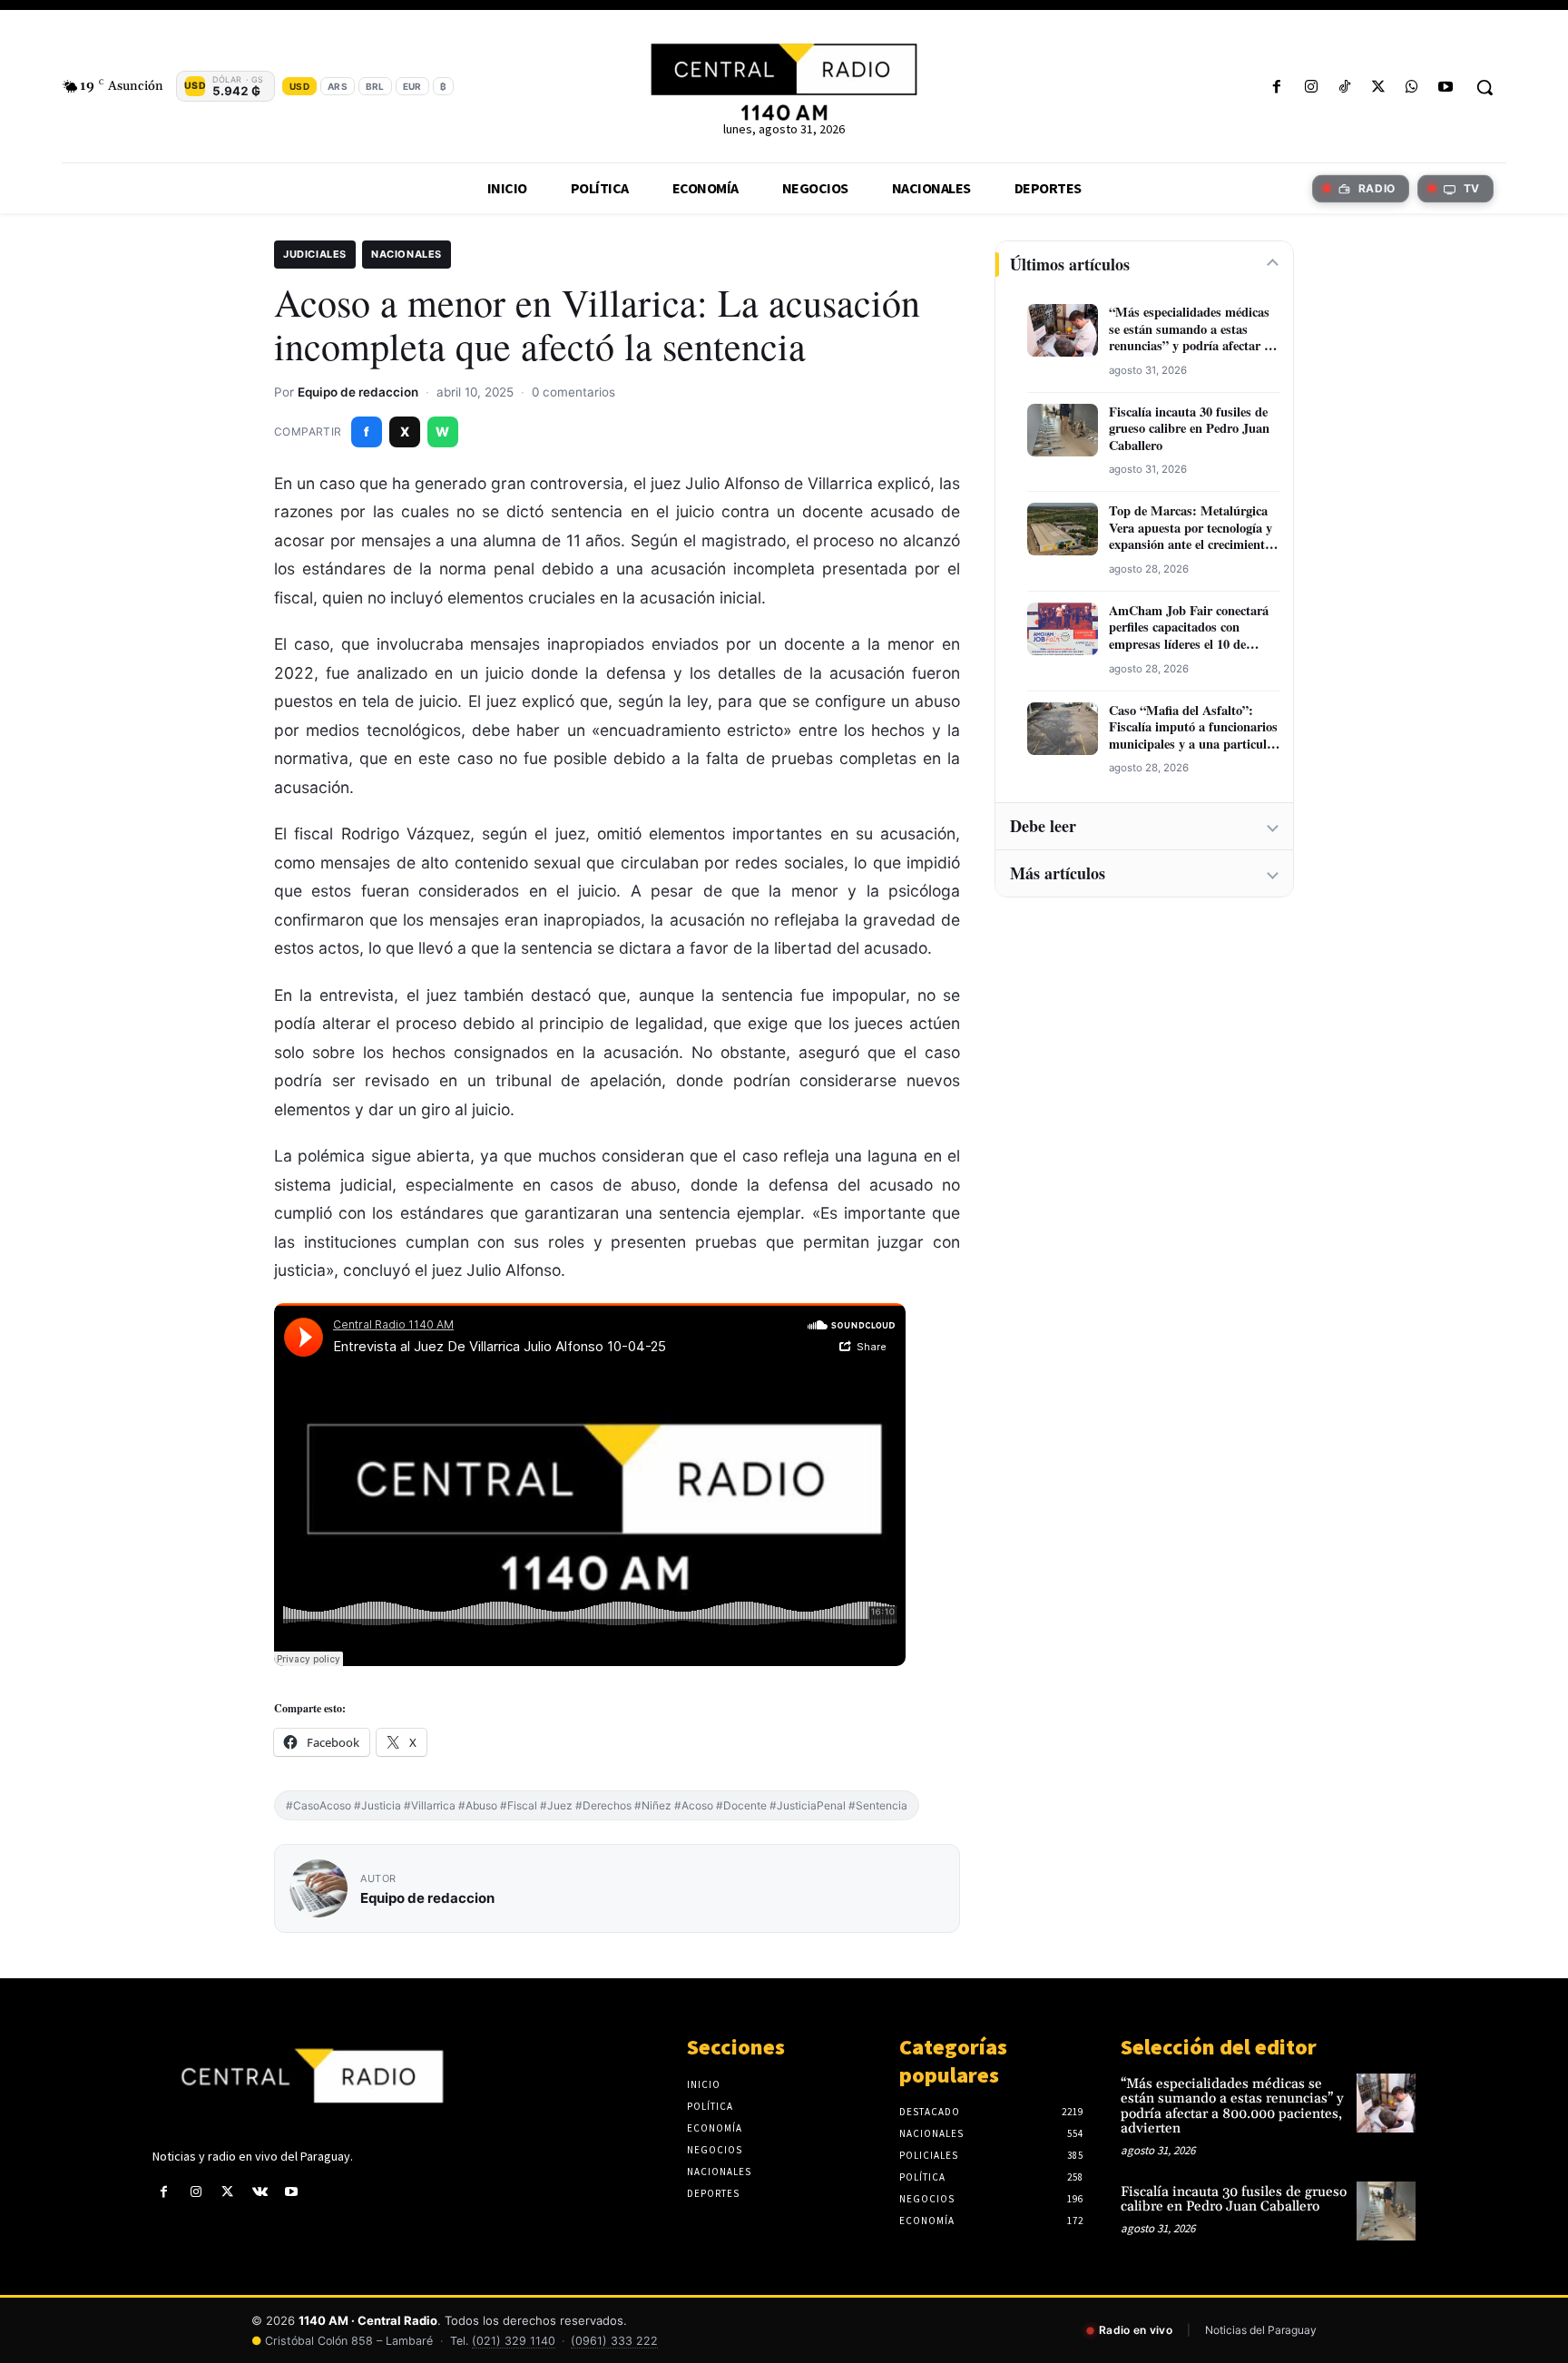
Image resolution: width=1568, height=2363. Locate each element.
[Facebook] (1277, 88)
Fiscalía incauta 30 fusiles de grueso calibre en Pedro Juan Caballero (1189, 429)
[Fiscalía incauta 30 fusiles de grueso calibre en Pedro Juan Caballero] (1386, 2211)
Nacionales (407, 254)
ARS (338, 86)
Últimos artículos (1070, 264)
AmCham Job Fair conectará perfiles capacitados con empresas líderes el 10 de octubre (1189, 628)
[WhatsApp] (1412, 88)
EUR (412, 86)
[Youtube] (1446, 88)
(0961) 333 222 (614, 2341)
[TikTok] (1344, 88)
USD (299, 86)
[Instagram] (1311, 88)
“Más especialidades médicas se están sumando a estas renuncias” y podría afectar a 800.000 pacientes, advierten (1190, 329)
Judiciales (315, 254)
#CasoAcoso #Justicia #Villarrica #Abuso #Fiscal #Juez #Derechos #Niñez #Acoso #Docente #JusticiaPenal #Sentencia (597, 1805)
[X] (1378, 88)
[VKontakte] (260, 2192)
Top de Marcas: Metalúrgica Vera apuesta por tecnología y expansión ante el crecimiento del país (1191, 528)
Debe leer (1043, 826)
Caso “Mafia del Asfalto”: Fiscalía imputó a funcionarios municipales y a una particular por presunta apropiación (1194, 728)
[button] (1485, 87)
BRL (375, 86)
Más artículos (1058, 873)
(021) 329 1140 (514, 2341)
